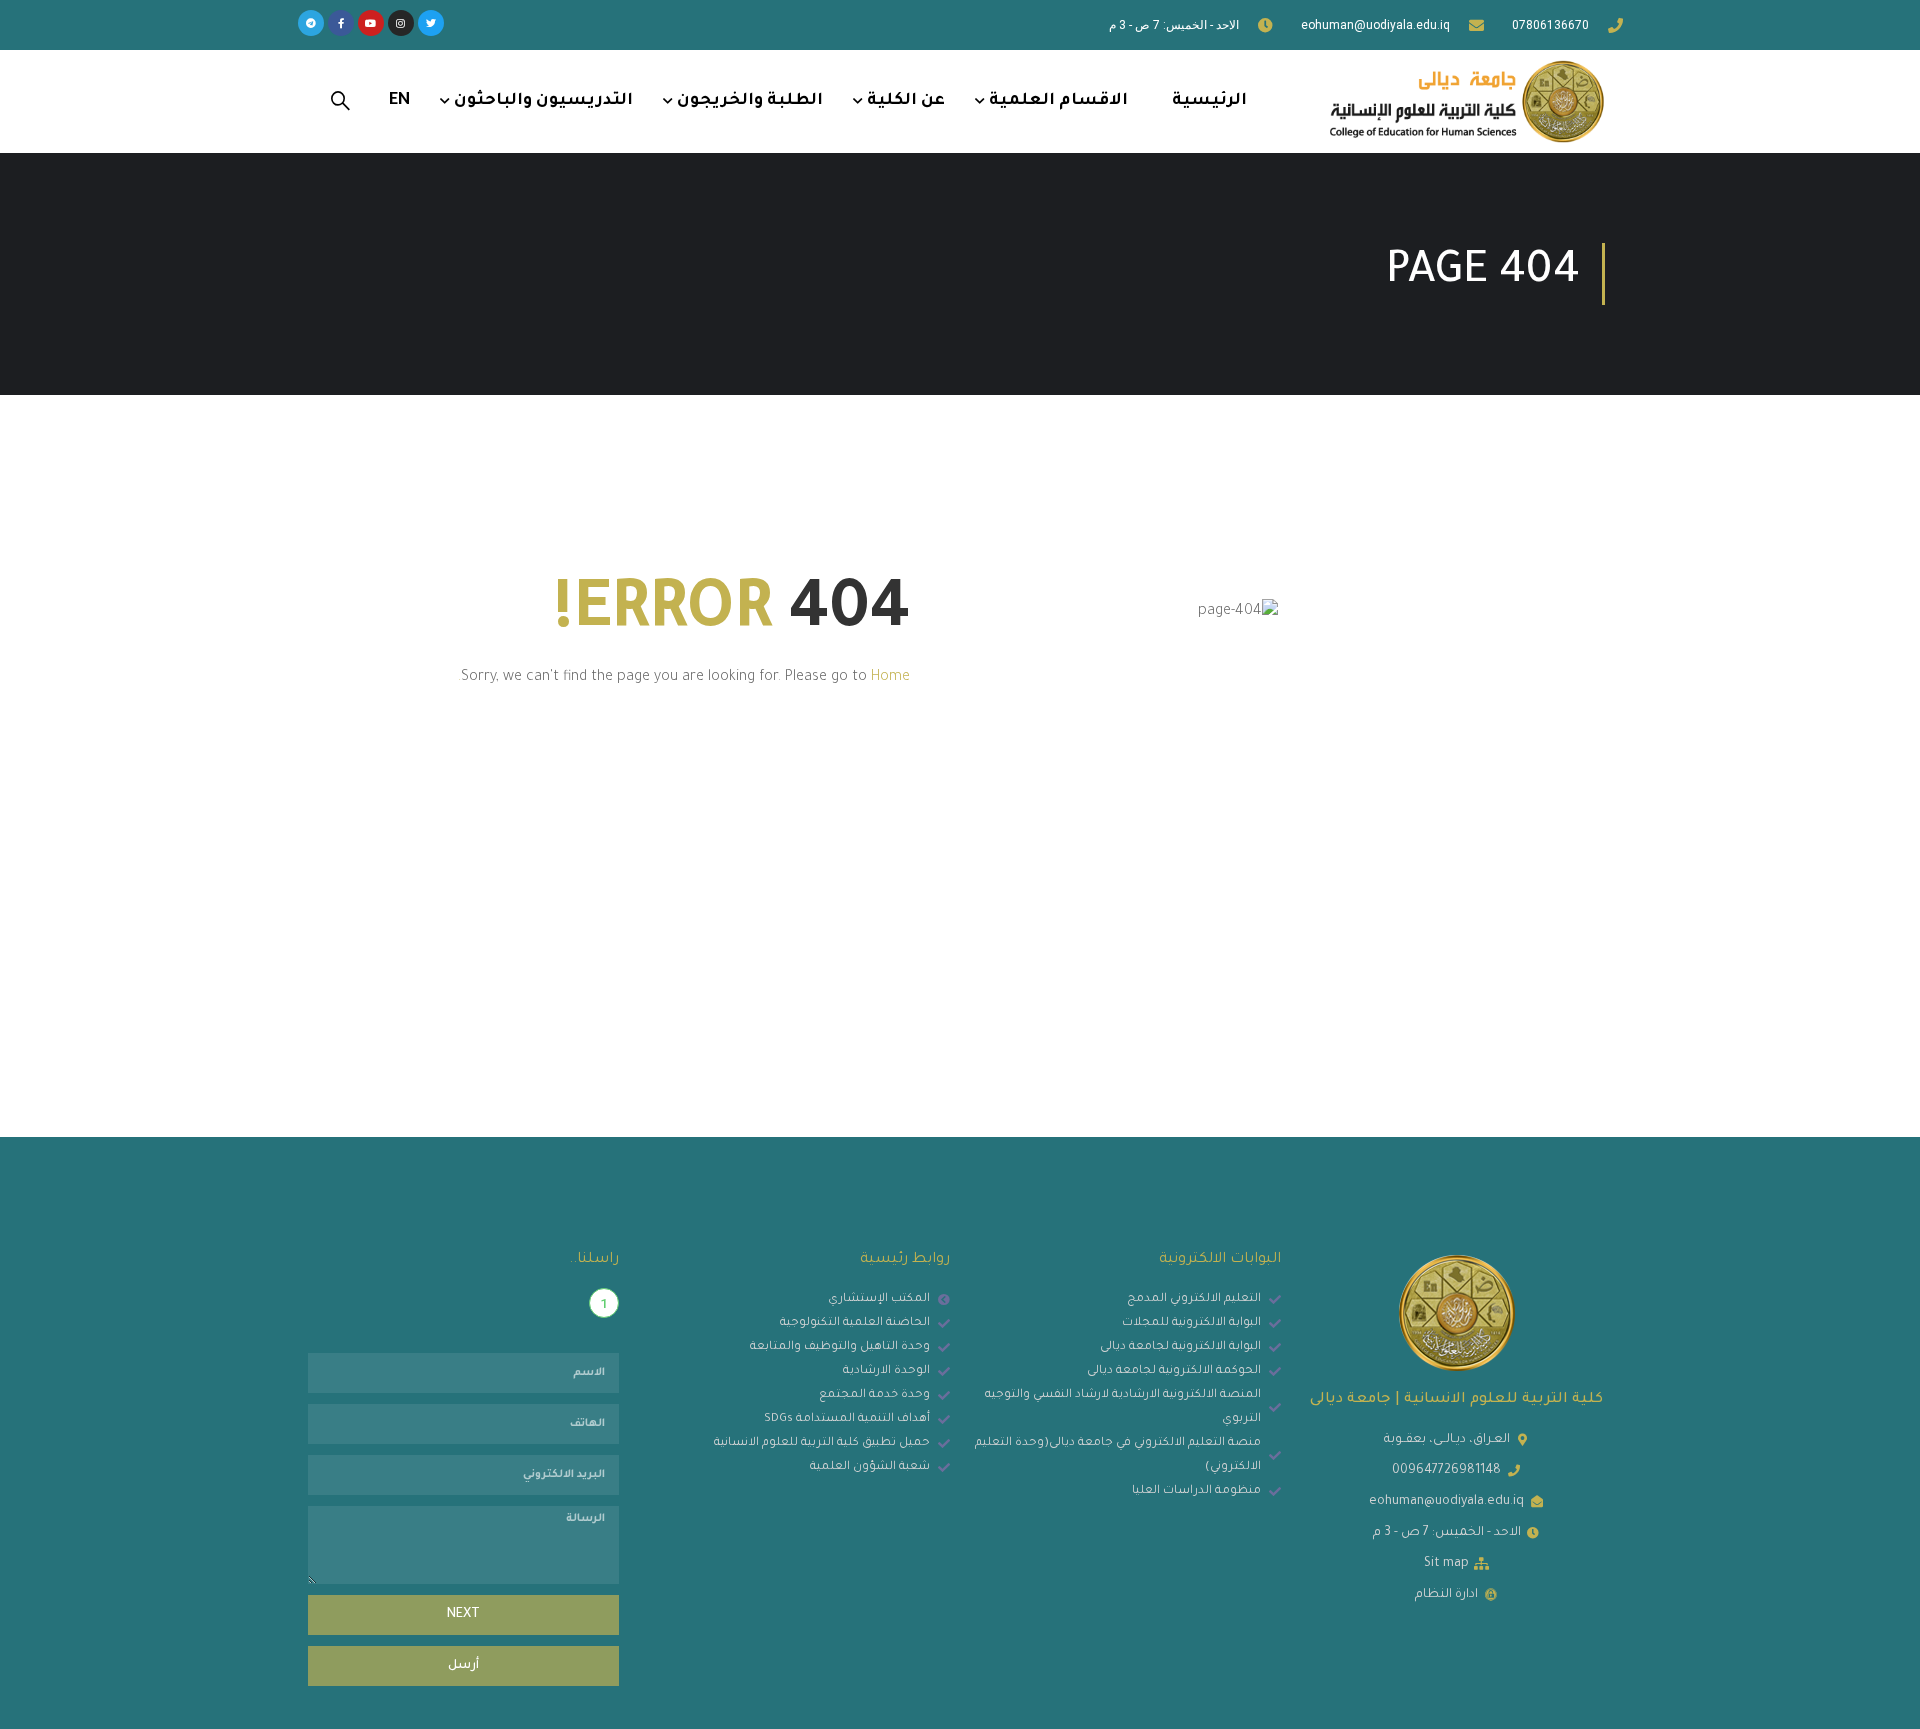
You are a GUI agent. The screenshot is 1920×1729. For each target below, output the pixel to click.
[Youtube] (371, 23)
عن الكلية (906, 101)
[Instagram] (401, 23)
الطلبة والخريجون (750, 101)
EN (399, 101)
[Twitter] (431, 23)
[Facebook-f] (341, 23)
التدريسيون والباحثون (543, 101)
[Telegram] (311, 23)
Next (463, 1615)
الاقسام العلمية (1058, 101)
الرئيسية (1209, 101)
